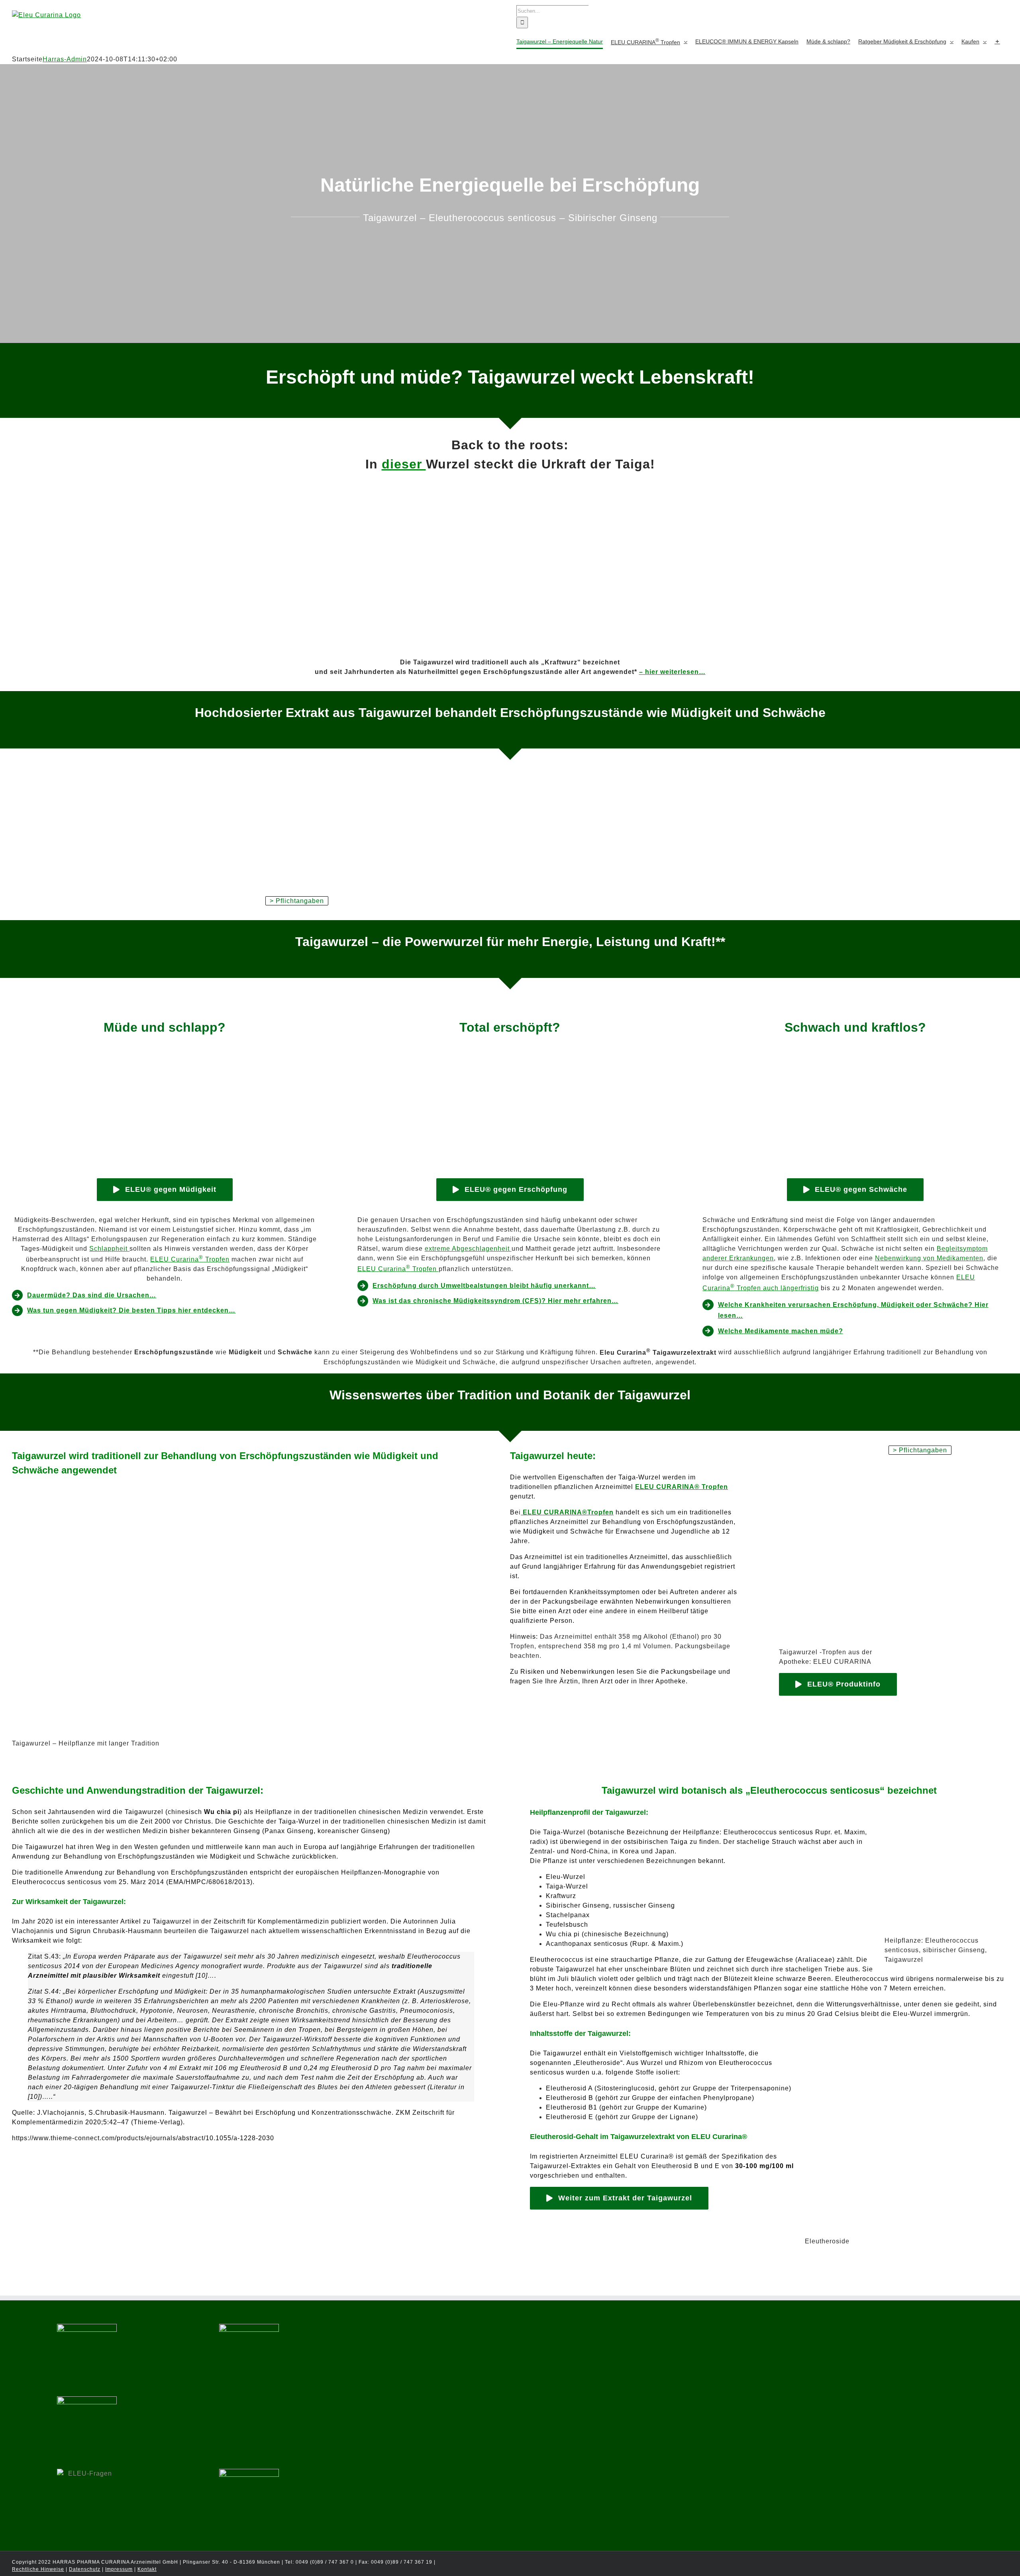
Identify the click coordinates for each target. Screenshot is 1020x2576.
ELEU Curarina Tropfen (190, 1259)
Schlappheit (109, 1249)
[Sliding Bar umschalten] (997, 41)
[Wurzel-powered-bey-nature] (510, 483)
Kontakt (147, 2569)
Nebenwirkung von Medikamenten (929, 1258)
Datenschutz (85, 2569)
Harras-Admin (65, 59)
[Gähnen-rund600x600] (165, 1054)
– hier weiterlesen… (672, 672)
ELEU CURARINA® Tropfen (682, 1487)
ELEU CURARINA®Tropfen (567, 1512)
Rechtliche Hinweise (38, 2569)
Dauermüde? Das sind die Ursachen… (92, 1295)
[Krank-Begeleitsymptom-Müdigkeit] (855, 1054)
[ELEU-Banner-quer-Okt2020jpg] (510, 773)
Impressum (119, 2569)
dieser (404, 464)
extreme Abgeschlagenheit (468, 1249)
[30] (510, 1054)
